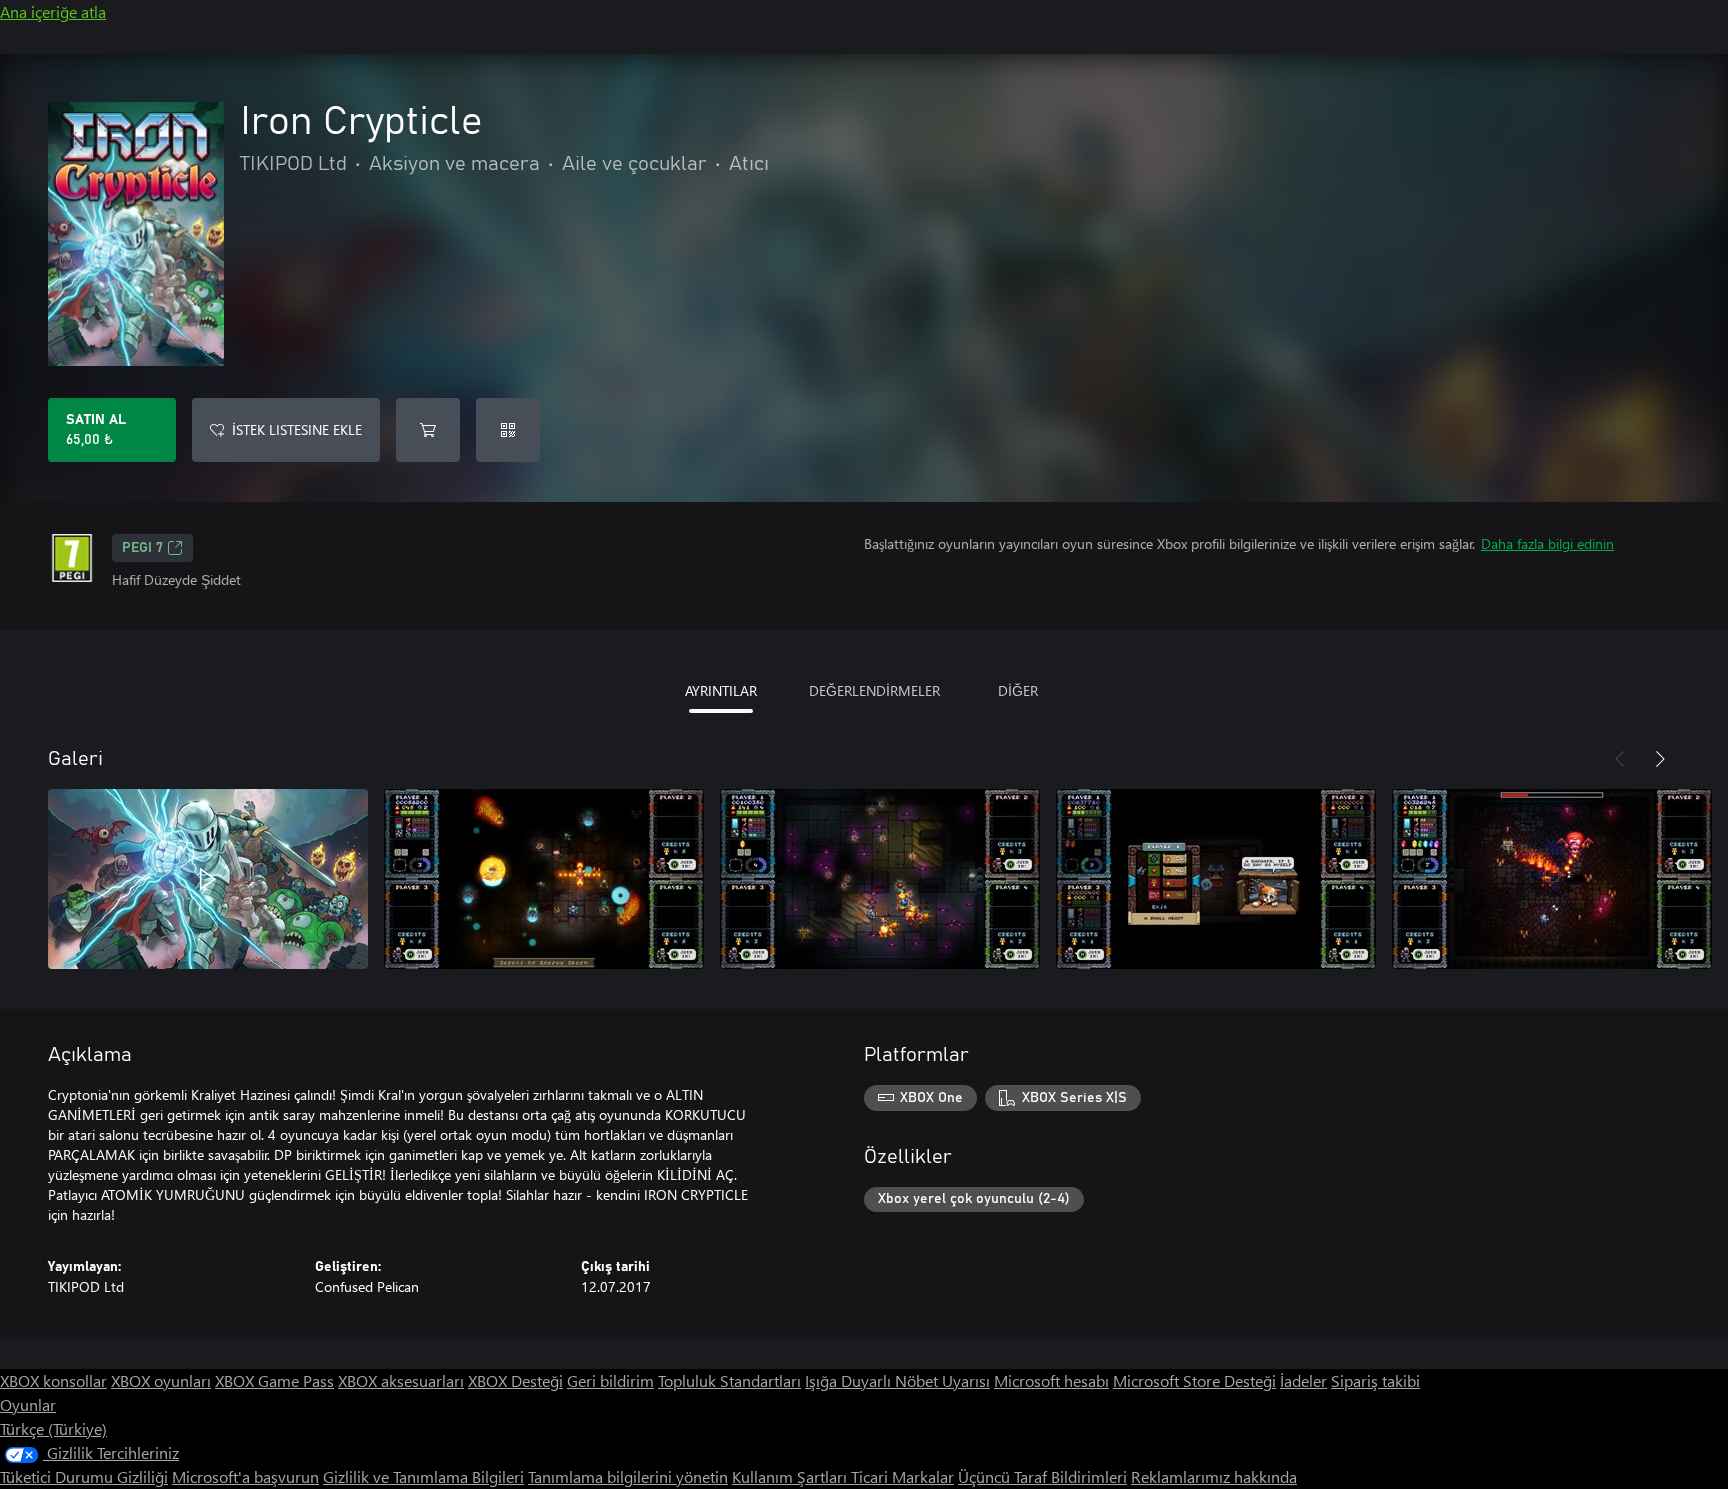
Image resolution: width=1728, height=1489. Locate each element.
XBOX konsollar (53, 1380)
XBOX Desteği (515, 1380)
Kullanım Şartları (791, 1476)
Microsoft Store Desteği (1194, 1380)
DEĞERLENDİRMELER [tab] (874, 690)
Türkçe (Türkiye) (53, 1428)
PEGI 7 (142, 548)
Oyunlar (28, 1404)
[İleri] (1660, 759)
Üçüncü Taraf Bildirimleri (1042, 1476)
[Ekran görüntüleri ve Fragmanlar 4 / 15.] (1216, 879)
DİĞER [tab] (1018, 690)
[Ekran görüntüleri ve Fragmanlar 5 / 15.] (1552, 879)
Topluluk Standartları (729, 1380)
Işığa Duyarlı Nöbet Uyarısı (897, 1380)
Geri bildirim (610, 1380)
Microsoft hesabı (1051, 1380)
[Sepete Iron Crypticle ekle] (428, 430)
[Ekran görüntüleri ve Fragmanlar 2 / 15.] (544, 879)
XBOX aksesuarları (401, 1380)
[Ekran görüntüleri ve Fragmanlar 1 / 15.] (208, 879)
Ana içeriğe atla (53, 11)
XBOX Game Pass (274, 1380)
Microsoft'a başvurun (245, 1476)
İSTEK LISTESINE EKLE (297, 429)
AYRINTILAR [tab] (721, 690)
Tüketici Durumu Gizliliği (84, 1476)
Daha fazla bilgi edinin (1547, 543)
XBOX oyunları (161, 1380)
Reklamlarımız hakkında (1214, 1476)
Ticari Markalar (902, 1476)
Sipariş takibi (1375, 1380)
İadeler (1303, 1380)
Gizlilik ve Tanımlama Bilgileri (423, 1476)
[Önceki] (1620, 759)
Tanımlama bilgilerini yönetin (628, 1476)
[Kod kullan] (508, 430)
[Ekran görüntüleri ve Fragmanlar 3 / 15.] (880, 879)
